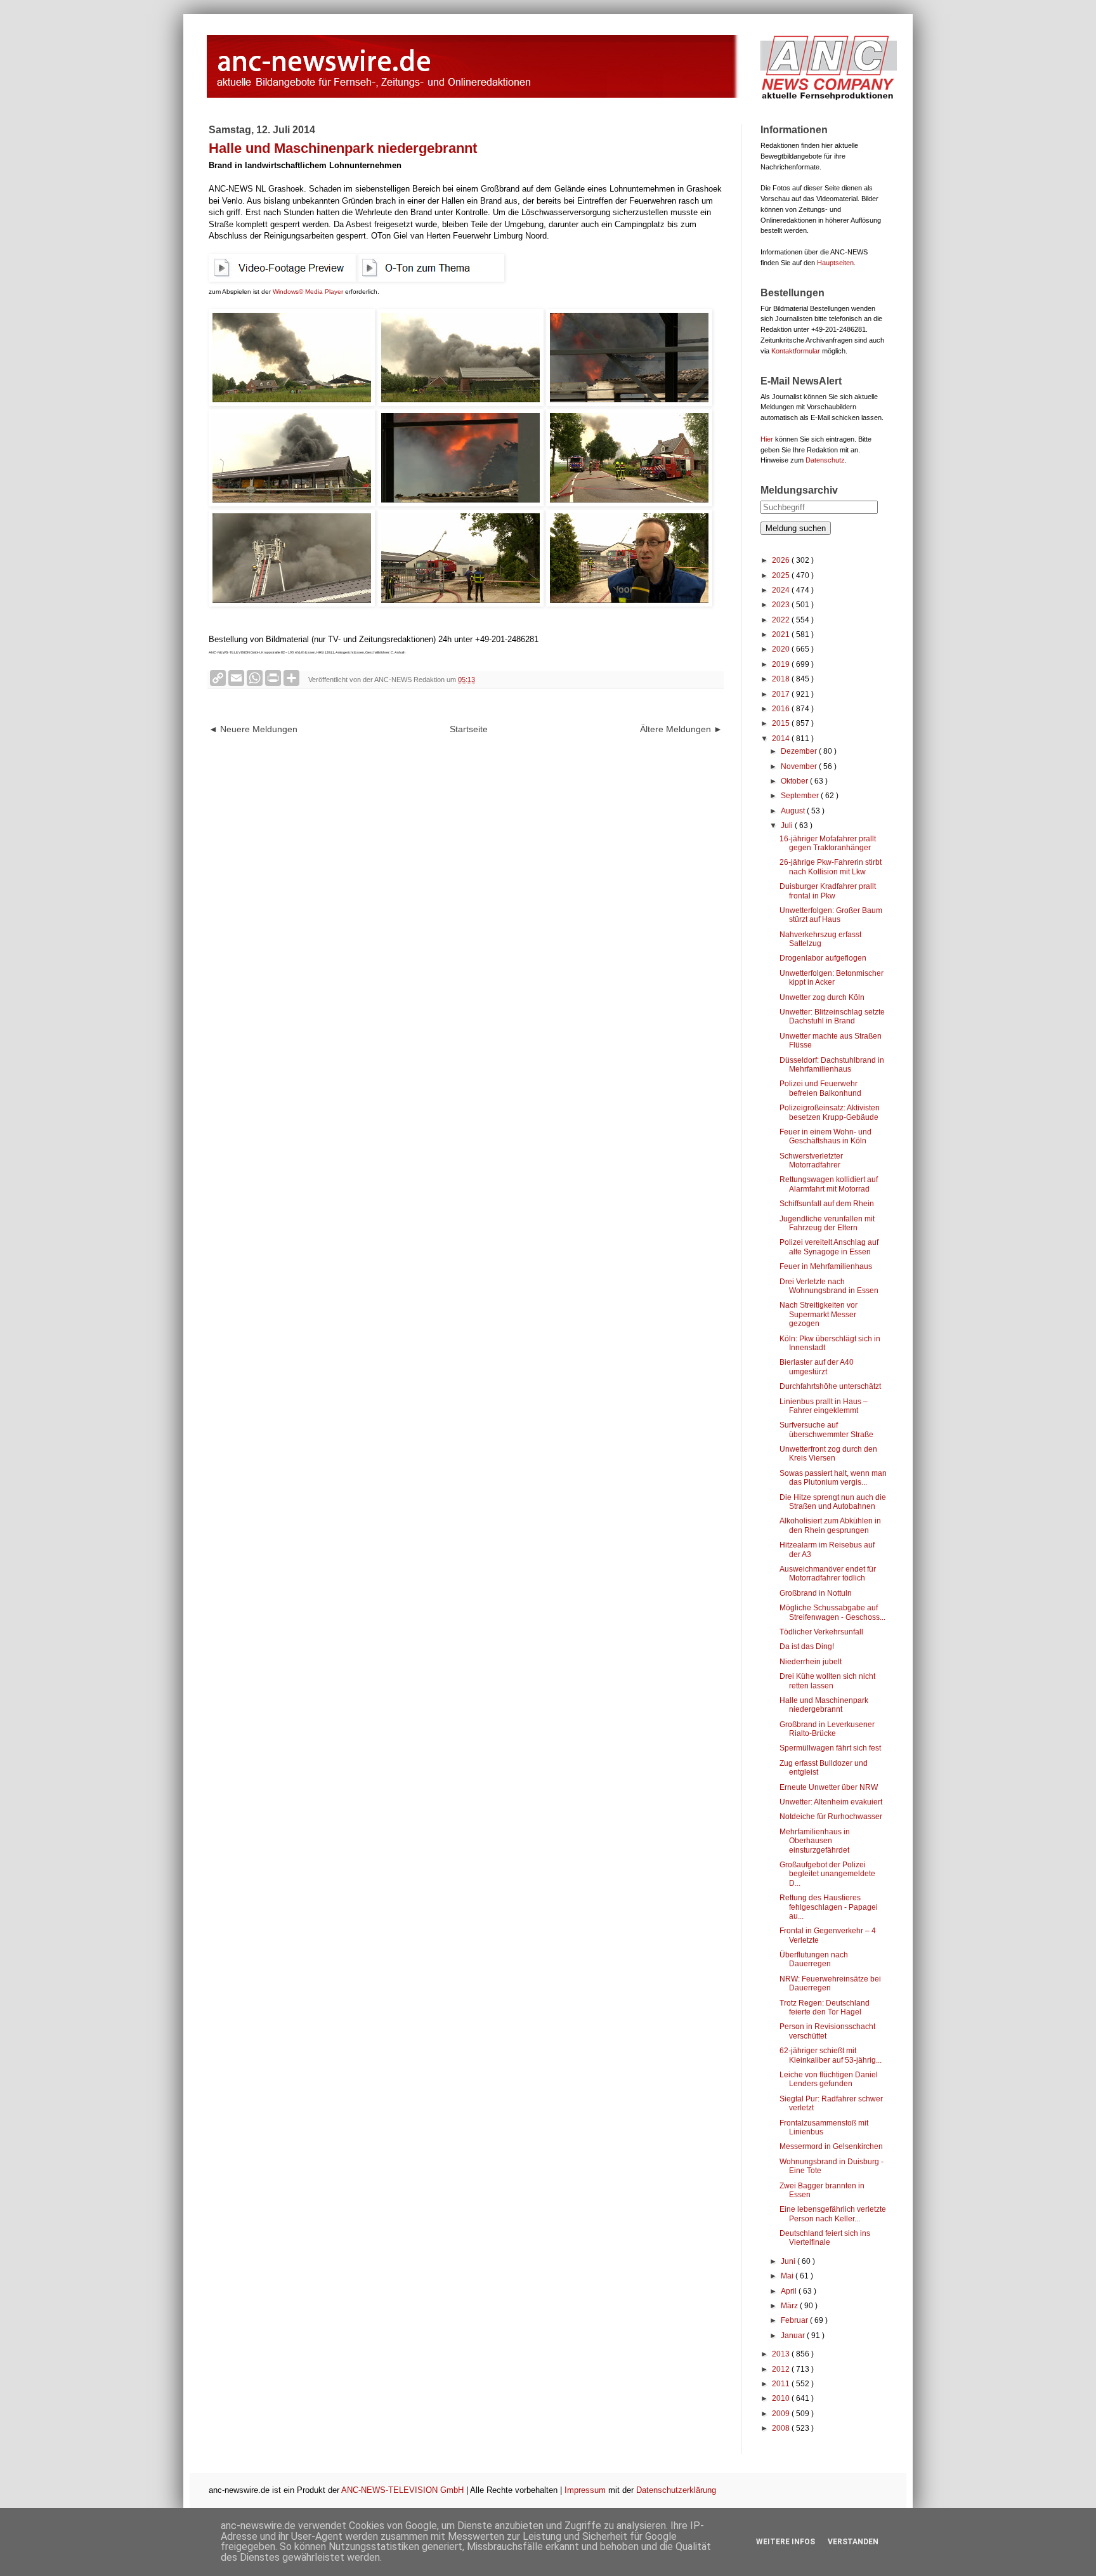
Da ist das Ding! (807, 1646)
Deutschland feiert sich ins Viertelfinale (825, 2238)
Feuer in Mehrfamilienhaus (826, 1266)
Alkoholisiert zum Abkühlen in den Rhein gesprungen (830, 1525)
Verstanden (853, 2542)
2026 (782, 560)
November (800, 766)
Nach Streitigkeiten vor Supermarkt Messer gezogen (819, 1314)
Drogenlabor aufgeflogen (823, 958)
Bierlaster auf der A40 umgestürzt (817, 1367)
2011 (782, 2384)
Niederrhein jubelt (811, 1662)
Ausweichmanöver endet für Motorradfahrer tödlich (828, 1574)
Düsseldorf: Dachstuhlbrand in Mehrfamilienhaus (832, 1065)
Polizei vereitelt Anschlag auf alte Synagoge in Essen (829, 1247)
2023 (782, 605)
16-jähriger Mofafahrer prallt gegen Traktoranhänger (828, 843)
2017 (782, 694)
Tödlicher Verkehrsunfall (821, 1632)
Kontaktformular (796, 351)
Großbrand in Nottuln (816, 1593)
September (801, 796)
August (794, 811)
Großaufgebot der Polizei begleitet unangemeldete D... (827, 1874)
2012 (782, 2369)
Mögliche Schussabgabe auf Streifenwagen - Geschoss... (832, 1612)
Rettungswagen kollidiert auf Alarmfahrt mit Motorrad (829, 1184)
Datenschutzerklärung (676, 2490)
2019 (782, 664)
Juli (788, 825)
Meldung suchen (796, 528)
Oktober (795, 781)
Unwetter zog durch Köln (822, 997)
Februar (795, 2320)
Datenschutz (825, 460)
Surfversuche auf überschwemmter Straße (826, 1429)
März (790, 2306)
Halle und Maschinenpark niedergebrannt (824, 1705)
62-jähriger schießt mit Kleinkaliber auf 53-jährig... (831, 2055)
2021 (782, 634)
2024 (782, 590)
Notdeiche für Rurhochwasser (831, 1817)
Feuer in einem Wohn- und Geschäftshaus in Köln (825, 1136)
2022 (782, 620)
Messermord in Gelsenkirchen (831, 2146)
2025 (782, 575)
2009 (782, 2414)
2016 (782, 709)
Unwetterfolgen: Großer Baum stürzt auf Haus (831, 915)
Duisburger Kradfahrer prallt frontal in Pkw (828, 891)
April (790, 2291)
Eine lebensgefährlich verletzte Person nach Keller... (833, 2214)
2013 (782, 2354)
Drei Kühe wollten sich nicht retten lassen (827, 1681)
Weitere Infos (786, 2542)
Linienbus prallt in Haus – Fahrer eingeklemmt (824, 1406)
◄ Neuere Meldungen (253, 729)
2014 (782, 739)
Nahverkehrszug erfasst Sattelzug (820, 939)
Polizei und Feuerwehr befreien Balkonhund (820, 1088)
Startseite (469, 729)
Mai (788, 2276)
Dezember (800, 751)
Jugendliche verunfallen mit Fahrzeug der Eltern (827, 1223)
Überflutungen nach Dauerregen (814, 1959)
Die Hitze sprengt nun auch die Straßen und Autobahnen (833, 1502)
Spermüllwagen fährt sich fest (830, 1748)
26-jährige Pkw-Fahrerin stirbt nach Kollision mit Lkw (831, 867)
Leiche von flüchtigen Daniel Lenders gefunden (829, 2079)
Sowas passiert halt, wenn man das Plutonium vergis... (833, 1478)
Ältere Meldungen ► (681, 729)
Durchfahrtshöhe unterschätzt (830, 1386)
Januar (794, 2336)
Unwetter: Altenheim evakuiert (831, 1802)
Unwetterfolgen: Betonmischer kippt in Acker (832, 978)
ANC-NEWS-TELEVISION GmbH (402, 2490)
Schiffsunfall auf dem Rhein (827, 1204)
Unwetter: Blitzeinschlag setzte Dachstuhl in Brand (832, 1016)
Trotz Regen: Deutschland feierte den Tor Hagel (825, 2008)
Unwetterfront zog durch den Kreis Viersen (828, 1454)
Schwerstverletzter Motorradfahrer (811, 1160)
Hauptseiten (835, 263)
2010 (782, 2398)
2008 (782, 2428)
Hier (767, 439)
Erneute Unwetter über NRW (829, 1787)
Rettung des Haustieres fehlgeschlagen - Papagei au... (829, 1907)
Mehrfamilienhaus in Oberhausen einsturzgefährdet (815, 1841)
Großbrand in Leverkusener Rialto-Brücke (827, 1729)
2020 (782, 649)
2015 (782, 723)
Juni (789, 2261)
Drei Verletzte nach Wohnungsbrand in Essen (829, 1286)
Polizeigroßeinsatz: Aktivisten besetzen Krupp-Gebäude (830, 1112)
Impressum (585, 2490)
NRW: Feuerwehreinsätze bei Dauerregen (830, 1983)
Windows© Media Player (308, 292)
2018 (782, 679)
